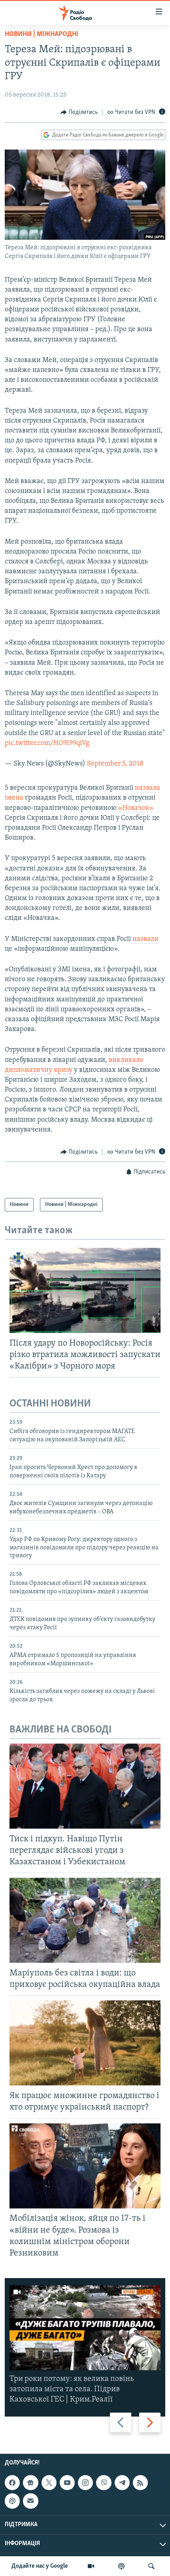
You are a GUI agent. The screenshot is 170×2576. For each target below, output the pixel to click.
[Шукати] (151, 2566)
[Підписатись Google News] (30, 2483)
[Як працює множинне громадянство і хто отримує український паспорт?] (85, 2043)
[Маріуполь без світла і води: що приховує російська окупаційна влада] (85, 1920)
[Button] (79, 112)
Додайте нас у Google (40, 2566)
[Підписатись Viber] (104, 2483)
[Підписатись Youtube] (67, 2483)
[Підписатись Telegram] (122, 2483)
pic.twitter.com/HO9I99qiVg (47, 743)
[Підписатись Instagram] (85, 2483)
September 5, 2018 (115, 764)
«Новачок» (136, 808)
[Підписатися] (30, 2501)
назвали (145, 939)
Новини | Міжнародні (42, 34)
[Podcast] (12, 2501)
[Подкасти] (121, 2566)
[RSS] (140, 2483)
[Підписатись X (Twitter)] (49, 2483)
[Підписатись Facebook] (12, 2483)
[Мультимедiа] (91, 2566)
